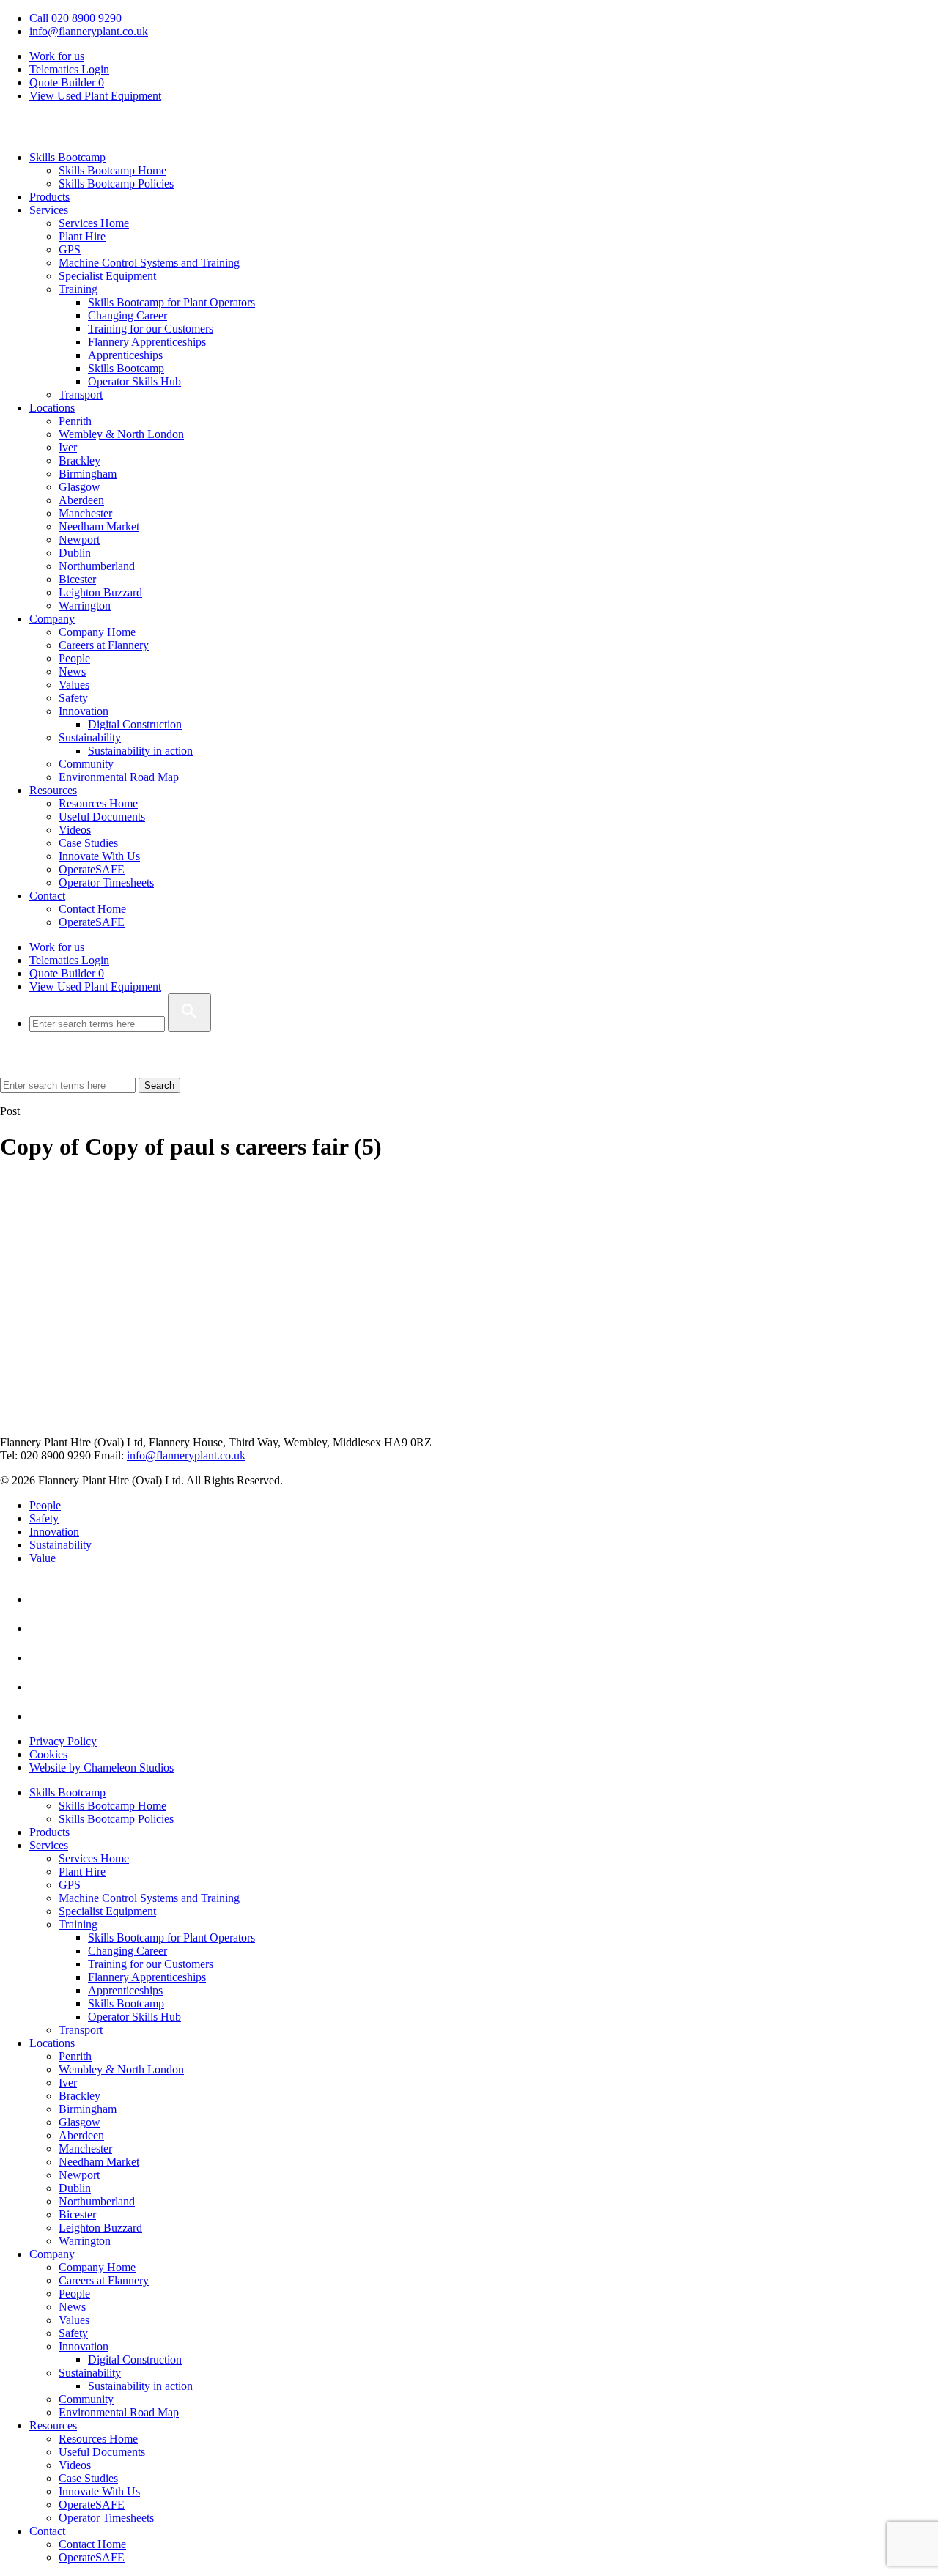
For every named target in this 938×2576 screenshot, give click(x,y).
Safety (73, 698)
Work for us (57, 56)
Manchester (85, 513)
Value (43, 1558)
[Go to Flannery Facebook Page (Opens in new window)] (43, 1658)
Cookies (48, 1754)
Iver (68, 447)
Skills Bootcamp (67, 157)
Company (52, 619)
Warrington (85, 606)
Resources (53, 790)
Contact (47, 896)
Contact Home (92, 909)
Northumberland (97, 566)
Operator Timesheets (106, 882)
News (72, 671)
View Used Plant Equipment (95, 96)
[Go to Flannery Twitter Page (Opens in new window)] (43, 1687)
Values (74, 685)
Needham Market (99, 526)
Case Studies (88, 843)
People (74, 658)
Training (78, 289)
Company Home (97, 632)
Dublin (75, 553)
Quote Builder (67, 973)
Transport (81, 395)
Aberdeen (81, 500)
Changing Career (128, 315)
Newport (79, 540)
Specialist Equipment (107, 276)
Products (49, 197)
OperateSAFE (92, 869)
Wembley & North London (121, 434)
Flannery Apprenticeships (147, 342)
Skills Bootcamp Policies (116, 184)
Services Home (94, 223)
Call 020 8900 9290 (75, 18)
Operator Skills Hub (134, 381)
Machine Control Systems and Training (149, 263)
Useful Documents (102, 817)
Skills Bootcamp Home (112, 170)
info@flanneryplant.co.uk (89, 31)
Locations (52, 408)
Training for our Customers (151, 329)
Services (49, 210)
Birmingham (88, 474)
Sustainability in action (140, 751)
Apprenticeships (125, 355)
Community (86, 764)
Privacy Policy (63, 1741)
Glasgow (80, 487)
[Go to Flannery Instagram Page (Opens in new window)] (43, 1716)
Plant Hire (82, 236)
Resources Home (98, 803)
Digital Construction (135, 724)
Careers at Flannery (104, 645)
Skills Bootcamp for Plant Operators (171, 302)
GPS (70, 249)
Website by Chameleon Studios (101, 1768)
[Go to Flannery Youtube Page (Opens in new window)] (43, 1628)
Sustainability (90, 737)
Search (159, 1085)
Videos (75, 830)
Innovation (84, 711)
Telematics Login (69, 69)
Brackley (80, 460)
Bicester (77, 579)
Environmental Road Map (119, 777)
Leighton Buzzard (100, 592)
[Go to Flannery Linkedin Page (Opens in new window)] (43, 1599)
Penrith (75, 421)
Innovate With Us (99, 856)
